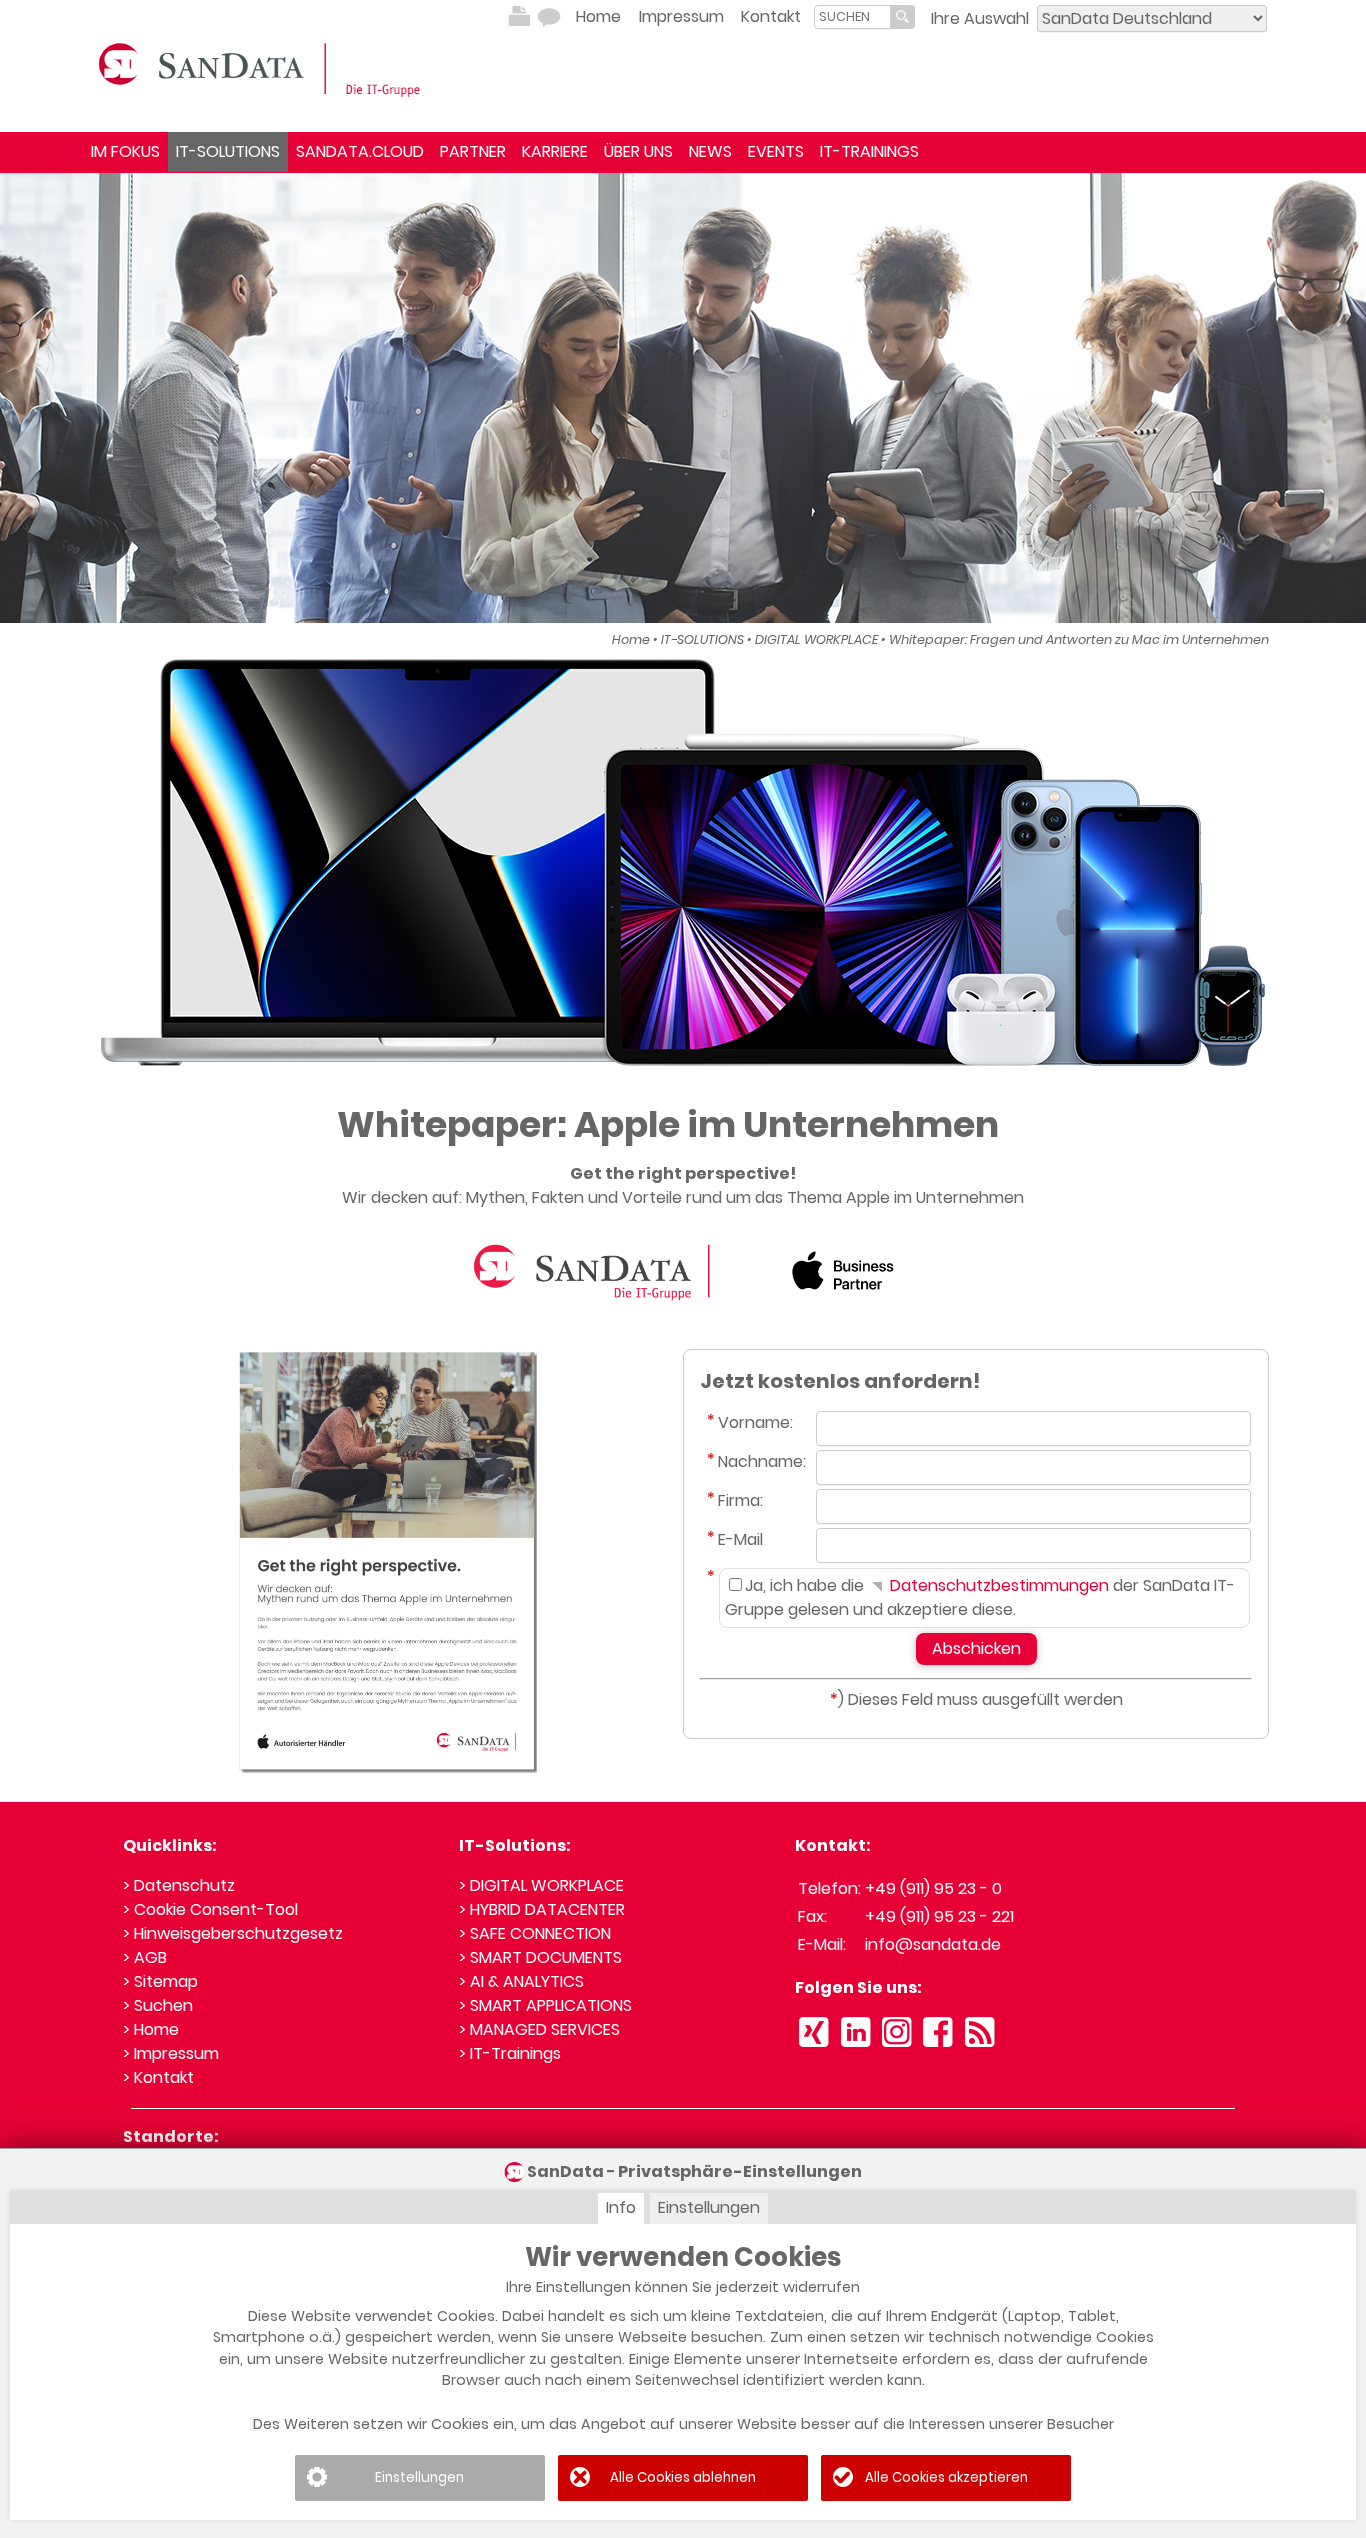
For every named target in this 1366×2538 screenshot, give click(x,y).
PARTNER (473, 151)
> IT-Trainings (510, 2053)
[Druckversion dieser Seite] (519, 17)
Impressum (681, 16)
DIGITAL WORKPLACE (816, 639)
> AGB (145, 1957)
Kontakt (771, 16)
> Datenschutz (179, 1885)
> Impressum (171, 2053)
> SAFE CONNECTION (535, 1933)
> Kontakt (158, 2077)
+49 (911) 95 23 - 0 (933, 1888)
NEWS (710, 151)
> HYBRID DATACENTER (542, 1909)
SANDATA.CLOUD (360, 151)
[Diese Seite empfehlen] (549, 17)
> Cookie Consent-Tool (210, 1909)
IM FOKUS (125, 151)
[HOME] (263, 68)
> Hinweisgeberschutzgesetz (233, 1933)
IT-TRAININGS (869, 151)
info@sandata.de (933, 1944)
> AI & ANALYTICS (521, 1981)
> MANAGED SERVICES (539, 2029)
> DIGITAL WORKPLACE (541, 1885)
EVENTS (776, 151)
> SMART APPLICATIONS (545, 2005)
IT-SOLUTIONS (228, 151)
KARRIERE (555, 151)
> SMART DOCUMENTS (540, 1957)
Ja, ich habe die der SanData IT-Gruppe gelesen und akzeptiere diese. (980, 1597)
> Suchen (158, 2005)
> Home (151, 2029)
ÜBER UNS (638, 151)
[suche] (852, 16)
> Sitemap (160, 1981)
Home (598, 16)
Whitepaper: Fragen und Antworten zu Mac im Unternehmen (1079, 639)
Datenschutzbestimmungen (997, 1585)
